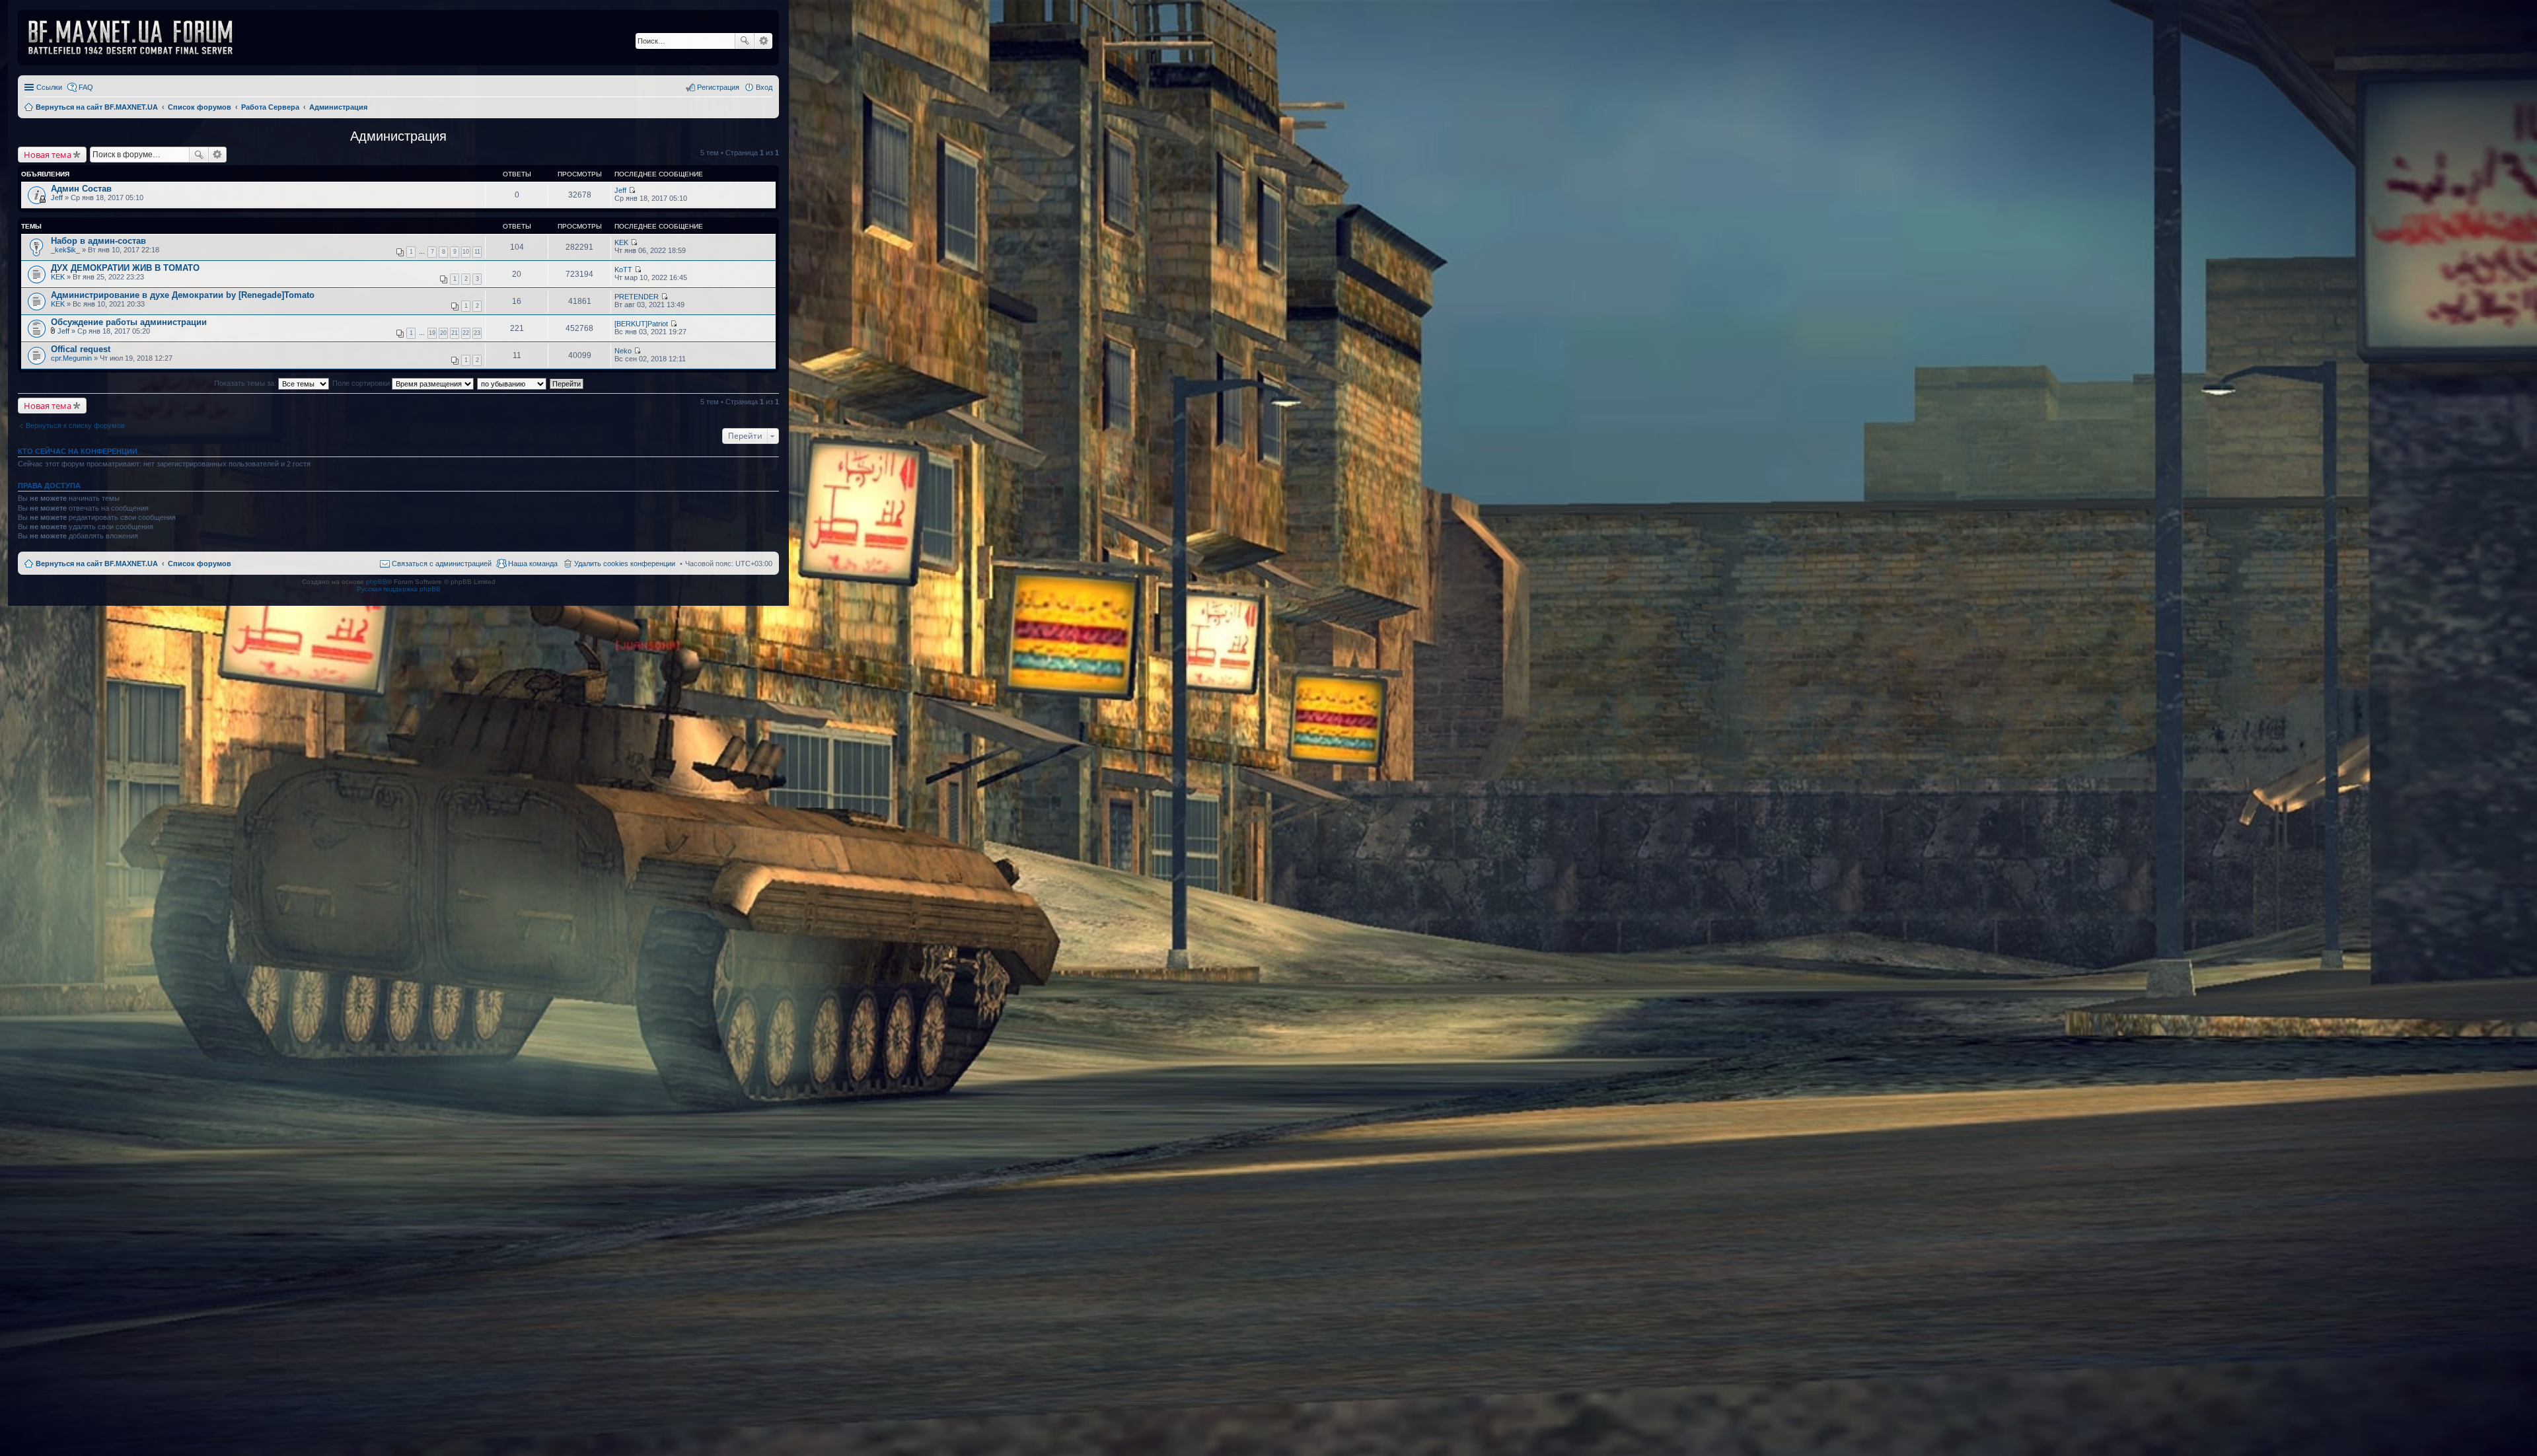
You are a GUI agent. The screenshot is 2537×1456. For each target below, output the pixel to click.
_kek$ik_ (65, 250)
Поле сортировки (362, 383)
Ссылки (49, 87)
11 (477, 252)
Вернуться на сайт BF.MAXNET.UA (97, 564)
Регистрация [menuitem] (718, 87)
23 (477, 333)
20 (443, 333)
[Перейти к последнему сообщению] (632, 190)
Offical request (81, 349)
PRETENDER (637, 297)
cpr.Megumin (71, 358)
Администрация (398, 136)
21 (455, 333)
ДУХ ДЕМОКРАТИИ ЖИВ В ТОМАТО (125, 268)
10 (466, 252)
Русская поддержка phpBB (399, 589)
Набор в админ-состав (98, 241)
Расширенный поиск (763, 41)
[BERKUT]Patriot (641, 324)
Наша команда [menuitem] (533, 564)
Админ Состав (81, 189)
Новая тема (48, 155)
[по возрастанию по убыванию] (512, 383)
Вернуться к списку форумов (75, 425)
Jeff (57, 198)
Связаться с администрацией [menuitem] (442, 564)
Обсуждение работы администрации (129, 322)
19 (432, 333)
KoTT (623, 270)
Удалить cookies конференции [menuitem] (625, 564)
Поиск (745, 41)
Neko (623, 351)
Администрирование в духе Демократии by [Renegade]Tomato (183, 295)
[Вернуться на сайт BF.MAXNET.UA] (139, 38)
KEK (621, 242)
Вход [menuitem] (764, 87)
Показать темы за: (246, 383)
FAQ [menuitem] (86, 87)
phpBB (377, 582)
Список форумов (200, 564)
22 (466, 333)
